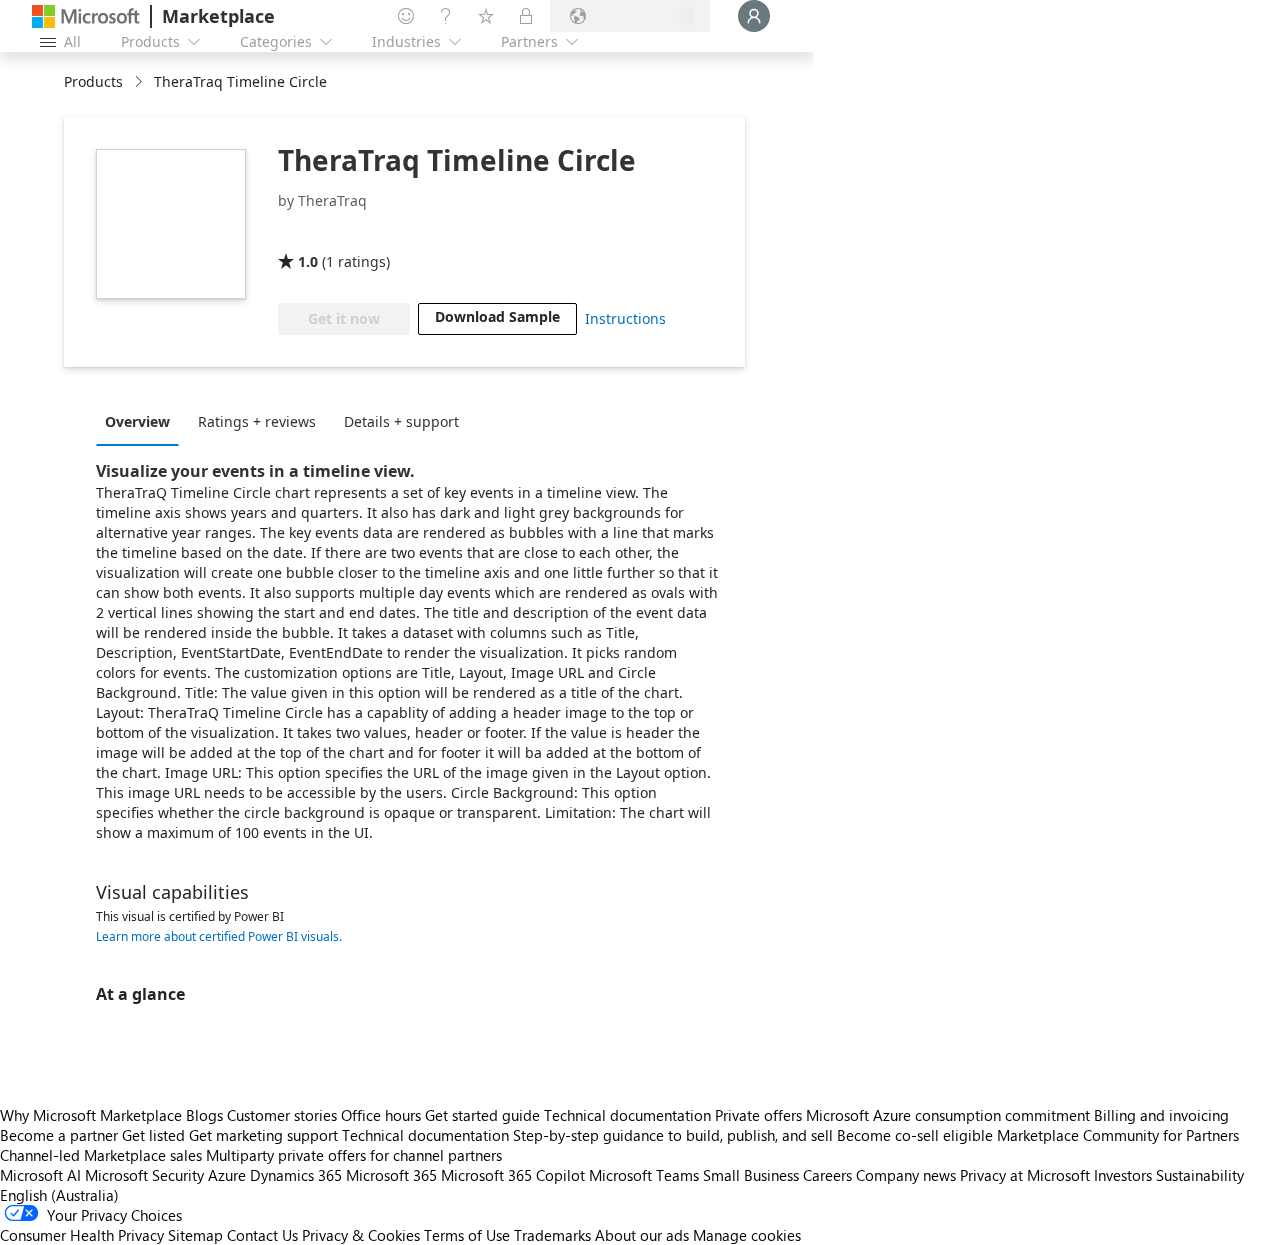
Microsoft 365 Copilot (513, 1175)
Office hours (381, 1115)
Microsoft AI (40, 1175)
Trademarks (552, 1235)
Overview (137, 421)
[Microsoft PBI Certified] (336, 233)
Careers (827, 1175)
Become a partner (59, 1135)
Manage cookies (747, 1235)
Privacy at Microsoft (1025, 1175)
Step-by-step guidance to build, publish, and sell (673, 1135)
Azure (227, 1175)
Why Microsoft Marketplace (91, 1115)
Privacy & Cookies (361, 1235)
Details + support (401, 421)
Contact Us (262, 1235)
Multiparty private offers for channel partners (354, 1155)
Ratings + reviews (257, 421)
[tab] (142, 421)
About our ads (642, 1235)
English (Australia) (59, 1195)
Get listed (153, 1135)
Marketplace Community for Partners (1118, 1135)
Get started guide (482, 1115)
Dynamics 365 (296, 1175)
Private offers (758, 1115)
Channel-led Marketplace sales (101, 1155)
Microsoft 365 (391, 1175)
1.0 (308, 261)
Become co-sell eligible (915, 1135)
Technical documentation (627, 1115)
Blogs (204, 1115)
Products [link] (93, 81)
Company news (906, 1175)
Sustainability (1200, 1175)
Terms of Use (467, 1235)
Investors (1123, 1175)
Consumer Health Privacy (82, 1235)
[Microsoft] (86, 16)
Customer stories (282, 1115)
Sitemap (195, 1235)
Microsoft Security (144, 1175)
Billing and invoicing (1161, 1115)
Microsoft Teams (644, 1175)
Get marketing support (263, 1135)
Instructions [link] (625, 318)
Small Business (751, 1175)
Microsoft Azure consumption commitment (950, 1115)
